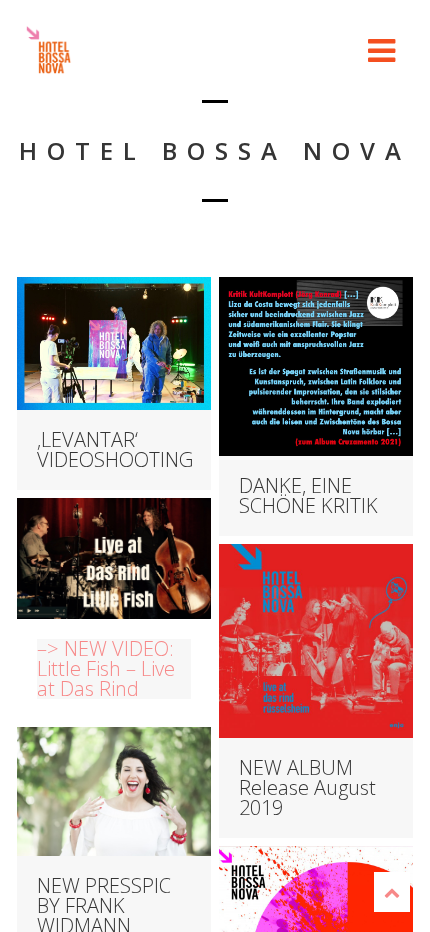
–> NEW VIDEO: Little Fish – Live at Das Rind (106, 669)
